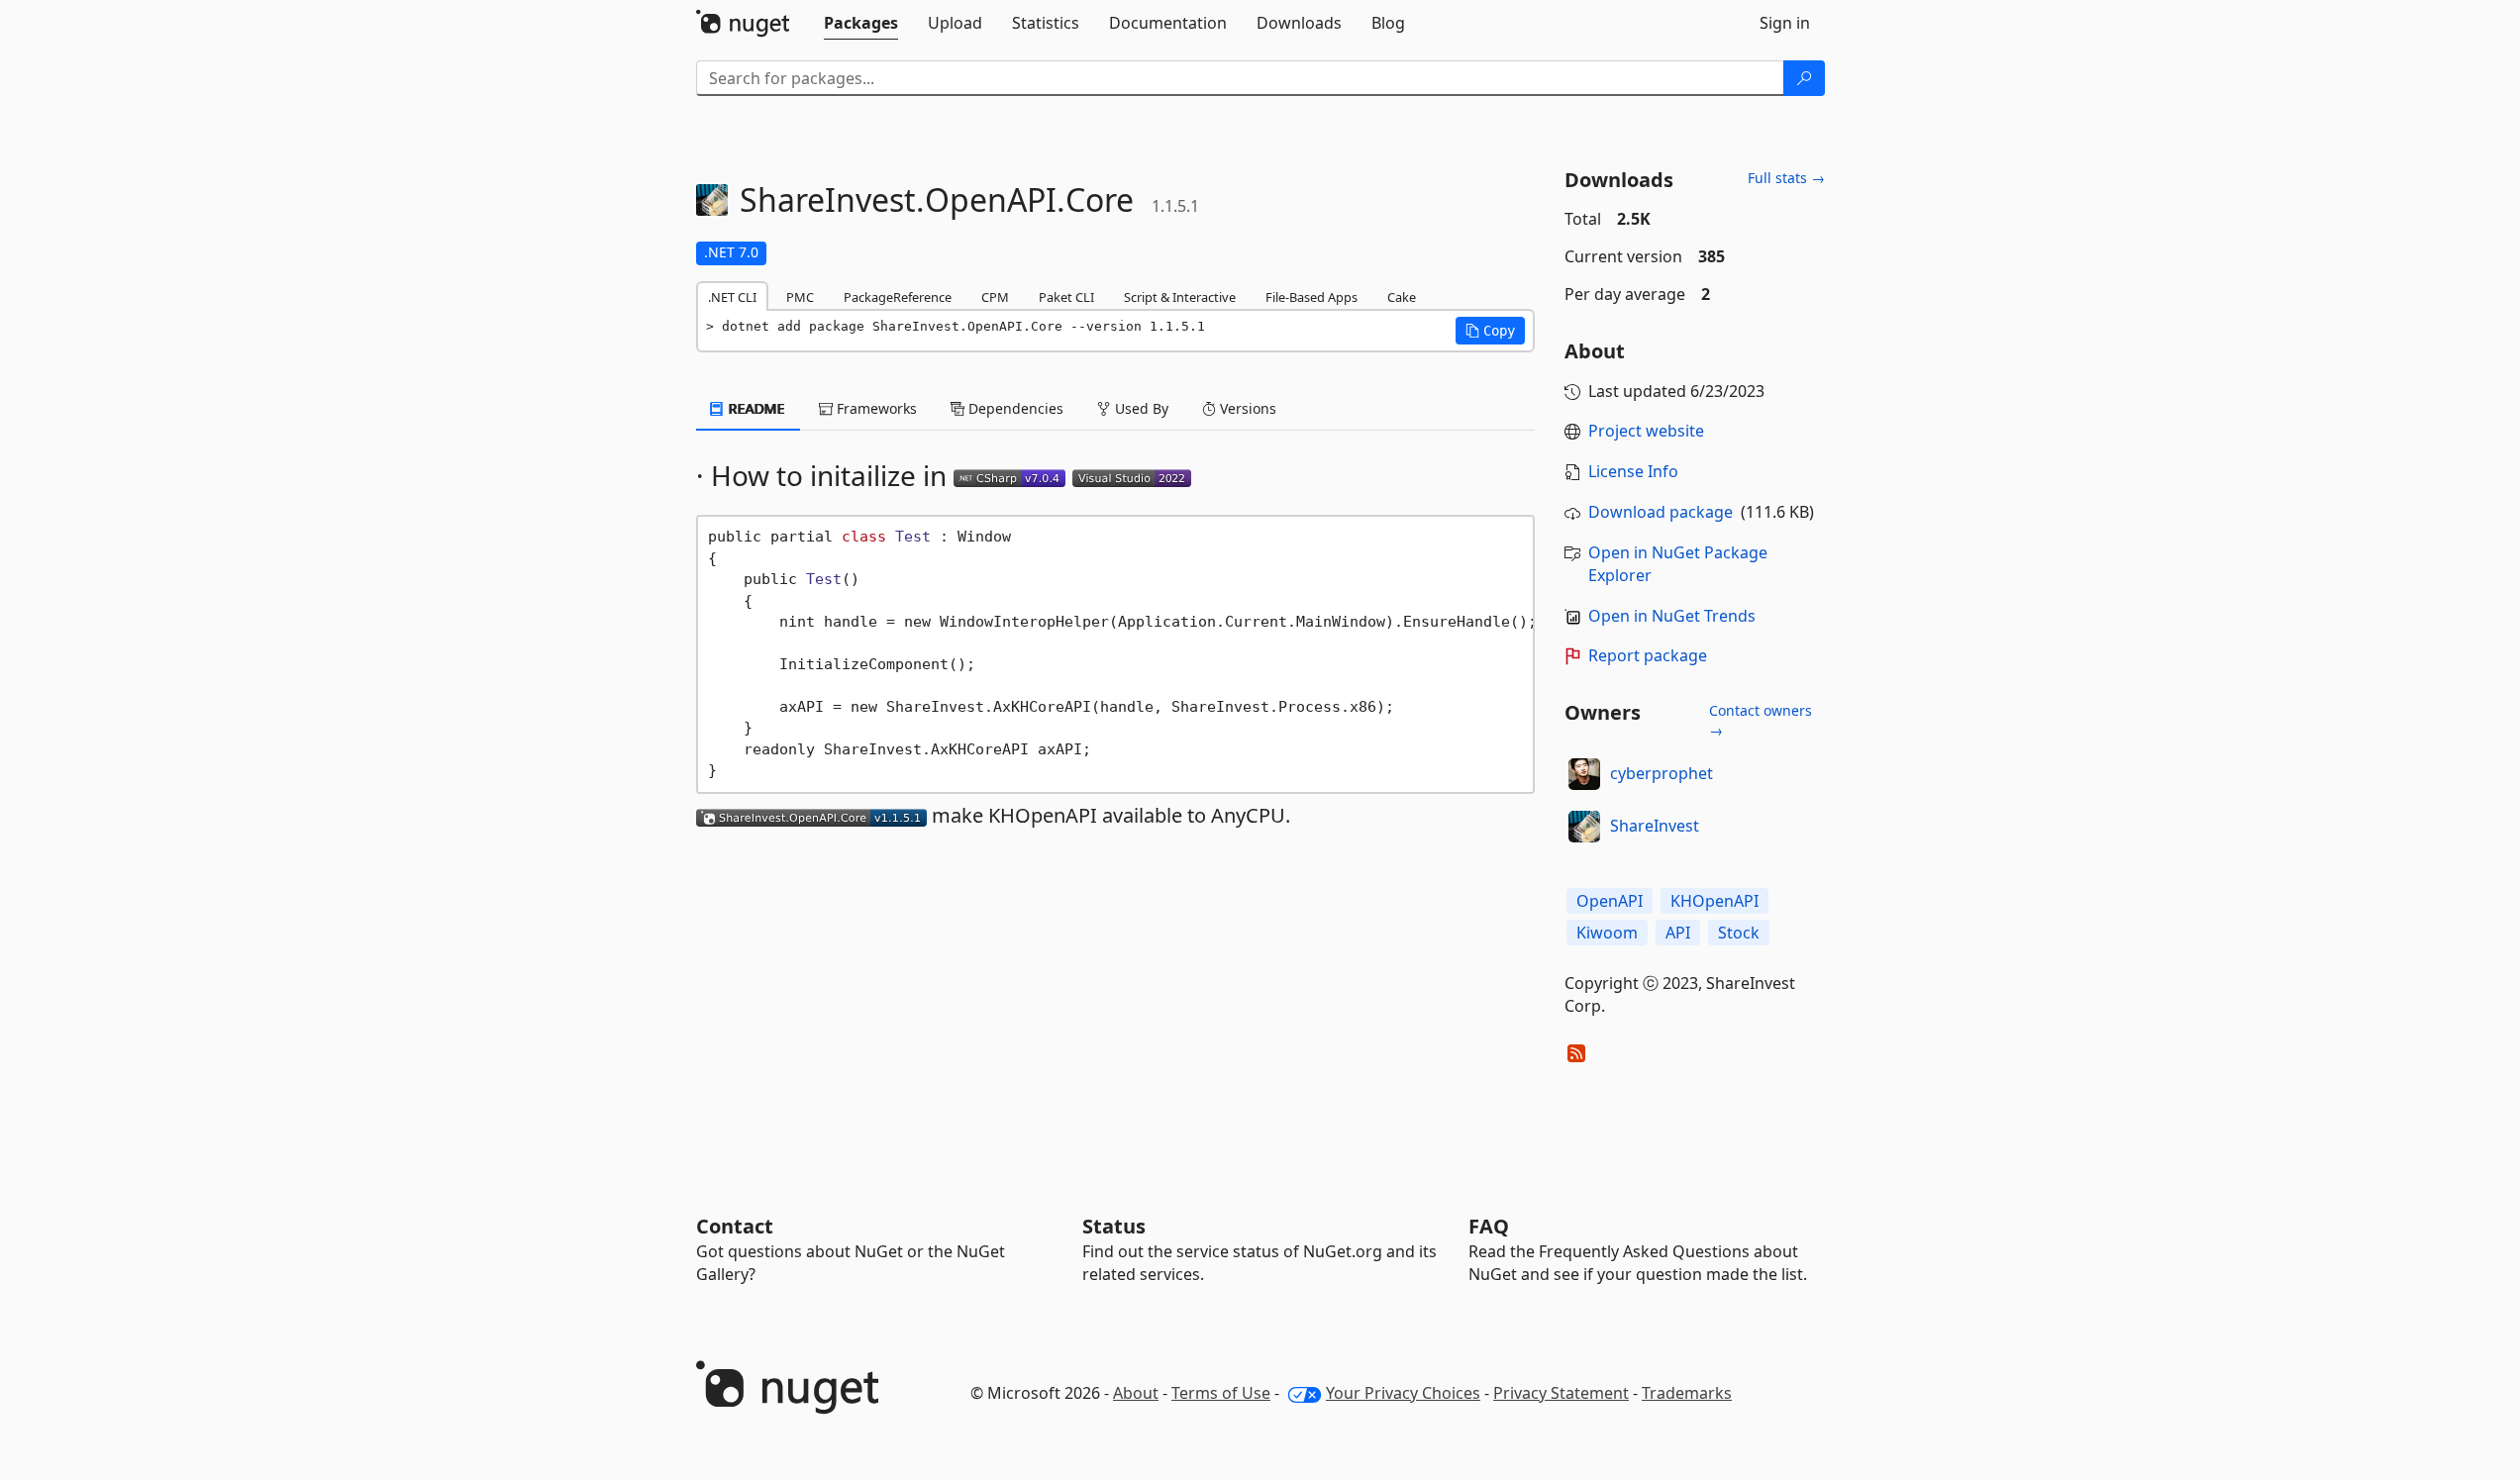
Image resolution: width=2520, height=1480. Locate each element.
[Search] (1804, 78)
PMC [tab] (800, 297)
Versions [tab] (1246, 408)
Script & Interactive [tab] (1180, 297)
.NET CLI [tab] (732, 297)
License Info (1633, 471)
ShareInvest (1655, 826)
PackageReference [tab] (898, 297)
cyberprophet (1662, 773)
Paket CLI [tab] (1066, 297)
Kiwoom (1607, 933)
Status (1114, 1226)
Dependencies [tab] (1014, 408)
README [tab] (755, 408)
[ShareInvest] (1584, 827)
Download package (1661, 512)
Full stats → (1786, 178)
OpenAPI (1610, 901)
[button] (1490, 331)
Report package (1648, 655)
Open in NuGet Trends (1672, 616)
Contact (735, 1226)
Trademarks (1687, 1393)
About (1136, 1393)
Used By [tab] (1140, 408)
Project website (1646, 431)
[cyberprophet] (1584, 774)
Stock (1739, 933)
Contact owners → (1761, 720)
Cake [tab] (1402, 297)
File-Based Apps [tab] (1311, 297)
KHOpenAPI (1714, 901)
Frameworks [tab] (875, 408)
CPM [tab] (995, 297)
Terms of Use (1221, 1393)
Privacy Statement (1561, 1393)
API (1678, 933)
